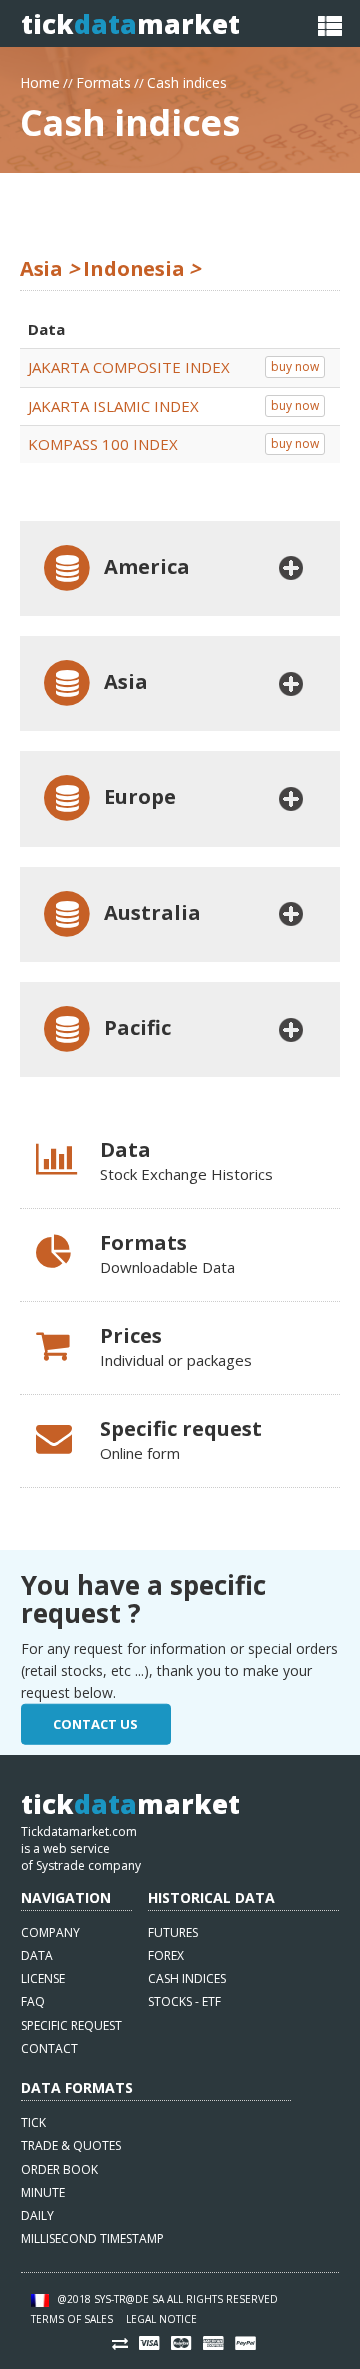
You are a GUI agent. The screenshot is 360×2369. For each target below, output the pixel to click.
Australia (147, 912)
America (142, 566)
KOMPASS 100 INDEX (103, 444)
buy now (295, 366)
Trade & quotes (71, 2145)
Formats (103, 80)
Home (40, 80)
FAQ (33, 2001)
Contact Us (95, 1724)
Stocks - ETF (184, 2001)
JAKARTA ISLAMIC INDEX (113, 406)
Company (50, 1932)
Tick (33, 2122)
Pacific (132, 1027)
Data (37, 1955)
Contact (49, 2048)
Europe (135, 796)
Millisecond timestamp (92, 2238)
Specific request (71, 2025)
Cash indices (187, 80)
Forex (166, 1955)
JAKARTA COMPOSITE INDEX (129, 367)
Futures (173, 1932)
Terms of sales (72, 2319)
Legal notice (161, 2319)
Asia (121, 681)
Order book (59, 2169)
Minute (43, 2192)
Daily (37, 2215)
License (43, 1978)
